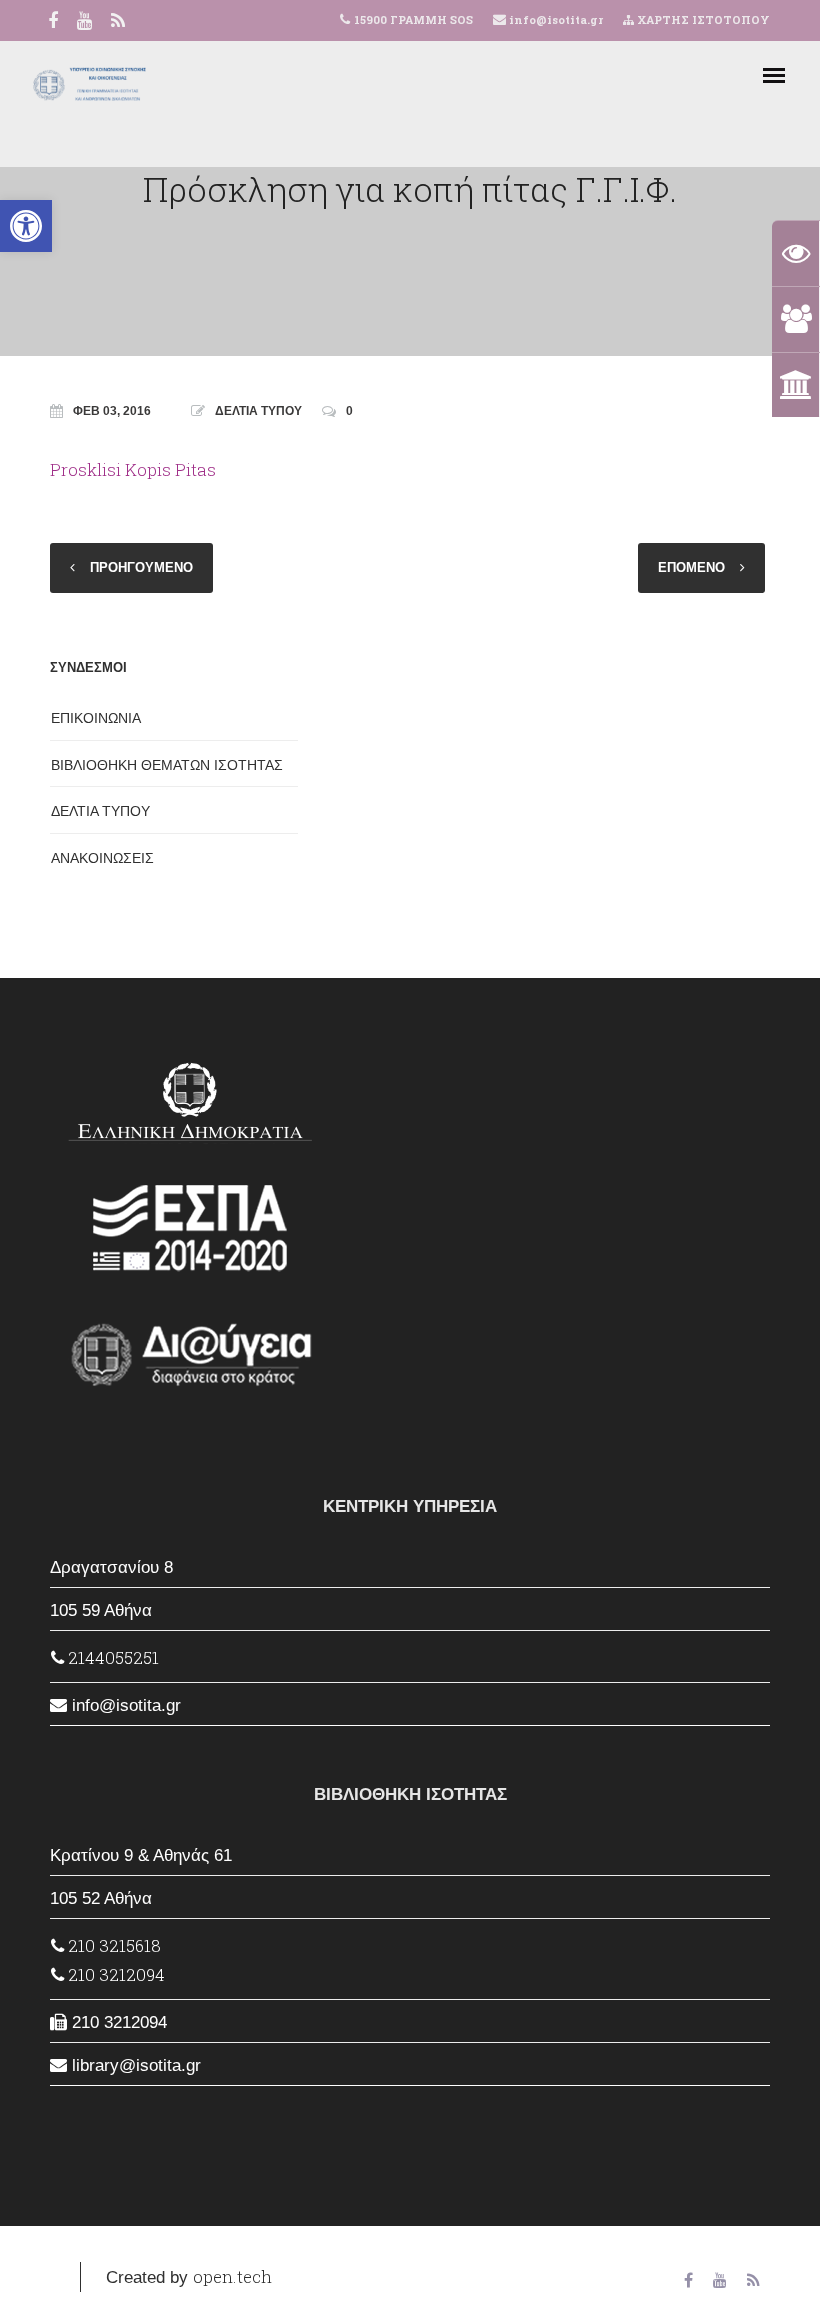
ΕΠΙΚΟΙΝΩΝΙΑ (96, 718)
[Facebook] (53, 22)
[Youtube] (84, 22)
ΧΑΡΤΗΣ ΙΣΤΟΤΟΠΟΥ (702, 19)
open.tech (232, 2276)
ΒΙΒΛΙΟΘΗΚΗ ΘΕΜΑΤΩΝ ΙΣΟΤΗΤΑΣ (167, 765)
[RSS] (118, 22)
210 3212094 (114, 1974)
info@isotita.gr (554, 19)
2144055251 (111, 1657)
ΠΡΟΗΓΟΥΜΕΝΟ (141, 567)
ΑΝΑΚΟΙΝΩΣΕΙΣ (102, 858)
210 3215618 (112, 1945)
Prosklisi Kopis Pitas (133, 469)
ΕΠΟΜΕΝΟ (691, 567)
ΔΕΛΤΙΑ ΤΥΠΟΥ (258, 411)
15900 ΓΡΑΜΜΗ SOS (413, 19)
